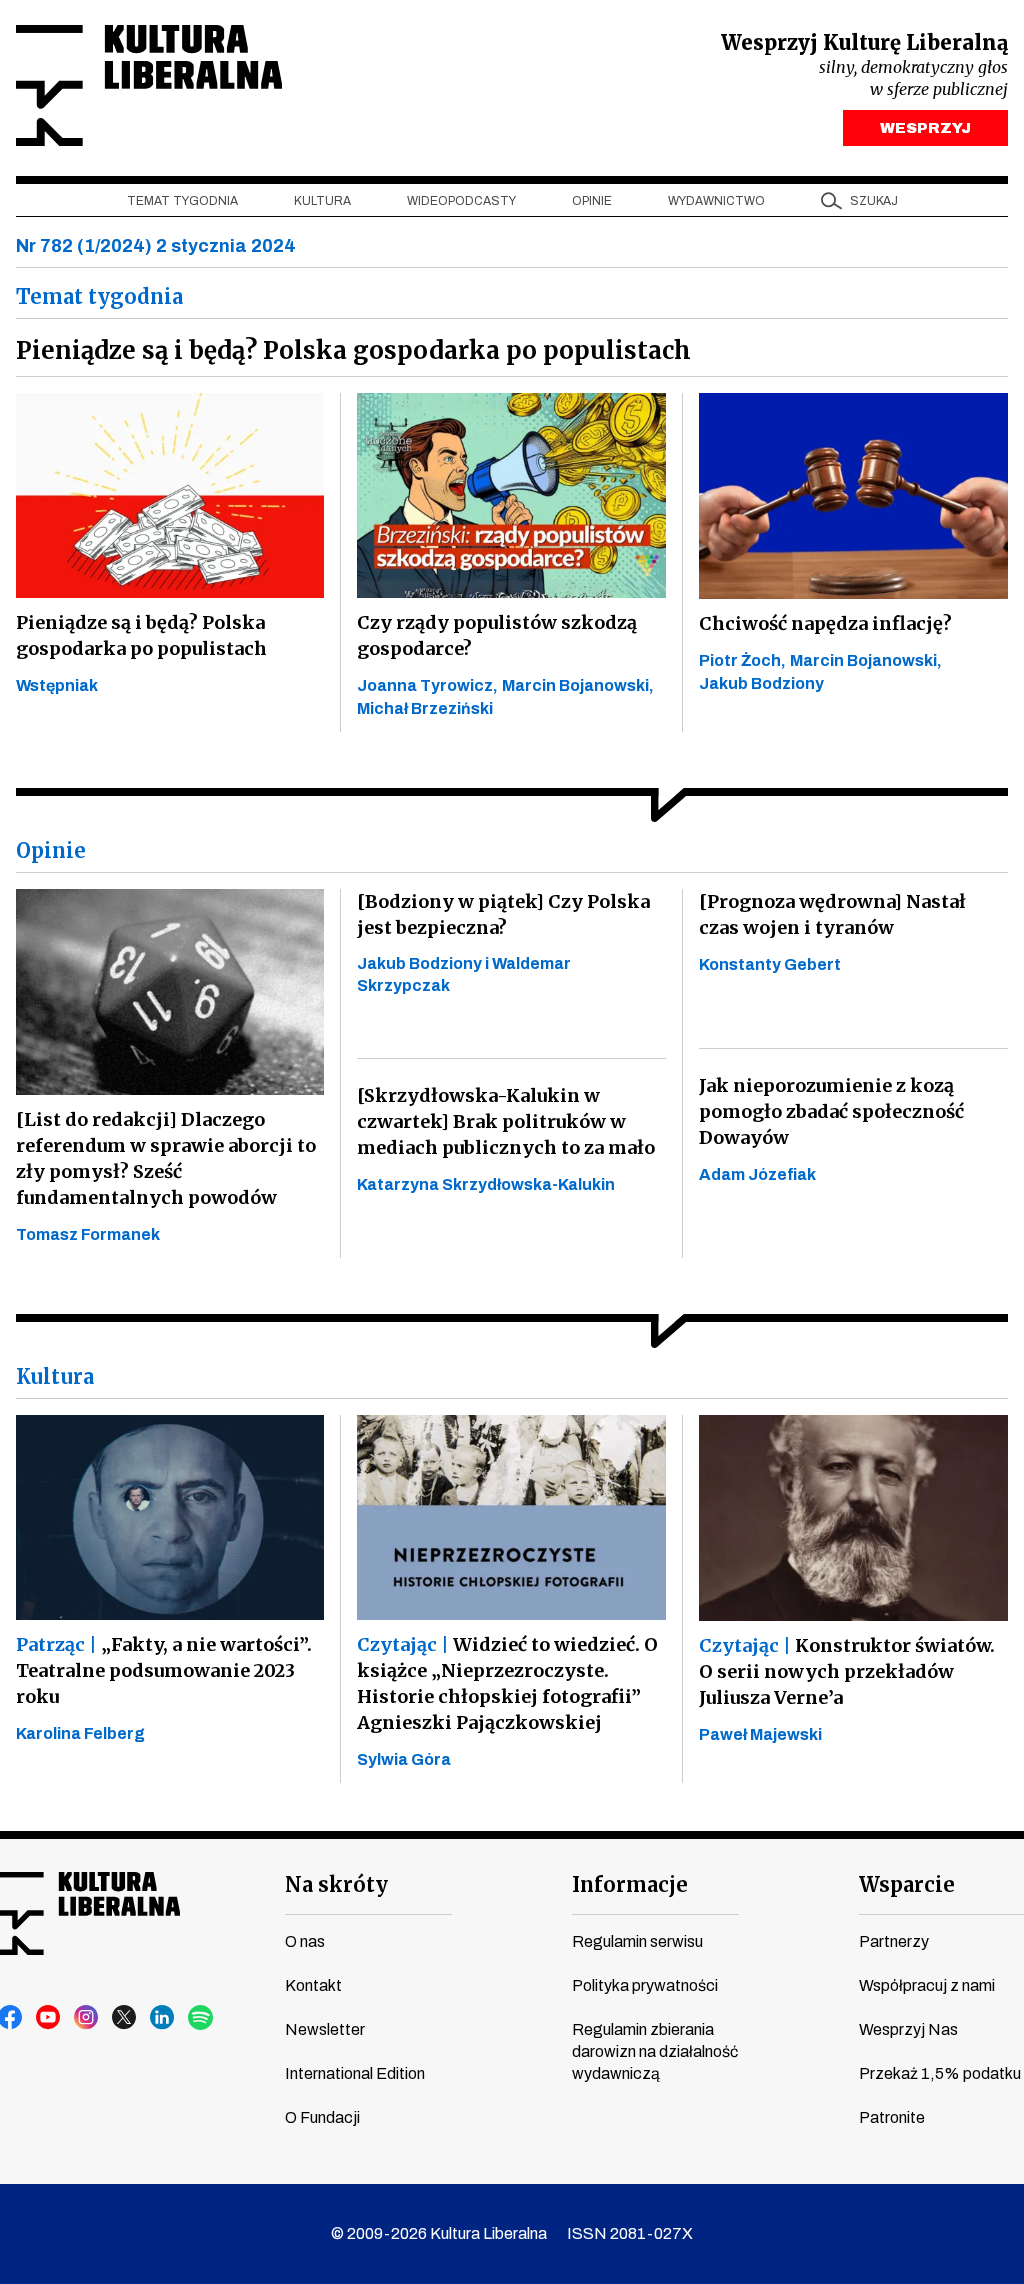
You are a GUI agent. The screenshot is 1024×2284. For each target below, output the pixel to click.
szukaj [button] (874, 201)
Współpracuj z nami (927, 1985)
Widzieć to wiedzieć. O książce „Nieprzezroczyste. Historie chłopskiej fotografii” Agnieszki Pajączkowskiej (507, 1683)
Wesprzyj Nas (908, 2029)
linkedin (163, 2018)
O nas (305, 1941)
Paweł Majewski (760, 1734)
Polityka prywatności (645, 1985)
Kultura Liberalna (149, 85)
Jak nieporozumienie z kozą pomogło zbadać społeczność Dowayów (831, 1111)
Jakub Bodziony (761, 683)
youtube (49, 2018)
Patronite (892, 2117)
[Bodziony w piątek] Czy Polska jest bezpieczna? (503, 914)
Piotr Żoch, (742, 660)
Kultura (322, 201)
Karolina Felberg (80, 1733)
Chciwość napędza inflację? (825, 623)
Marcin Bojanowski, (578, 685)
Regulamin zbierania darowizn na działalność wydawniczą (655, 2051)
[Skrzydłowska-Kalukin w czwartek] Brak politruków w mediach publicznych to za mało (506, 1121)
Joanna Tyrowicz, (427, 685)
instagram (87, 2018)
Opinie (592, 201)
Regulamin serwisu (637, 1941)
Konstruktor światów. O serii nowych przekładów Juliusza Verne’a (847, 1671)
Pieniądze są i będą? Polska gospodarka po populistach (141, 635)
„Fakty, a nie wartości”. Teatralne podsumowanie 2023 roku (164, 1670)
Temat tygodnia (182, 201)
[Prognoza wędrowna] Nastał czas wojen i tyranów (832, 914)
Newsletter (325, 2029)
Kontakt (313, 1985)
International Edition (355, 2073)
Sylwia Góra (404, 1759)
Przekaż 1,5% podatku (940, 2073)
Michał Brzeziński (425, 708)
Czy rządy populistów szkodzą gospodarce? (497, 635)
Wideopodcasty (461, 201)
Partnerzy (894, 1941)
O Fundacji (322, 2117)
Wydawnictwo (716, 201)
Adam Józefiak (757, 1174)
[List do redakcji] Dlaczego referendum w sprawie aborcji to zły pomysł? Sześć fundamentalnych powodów (166, 1158)
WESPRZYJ (925, 128)
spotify (201, 2018)
